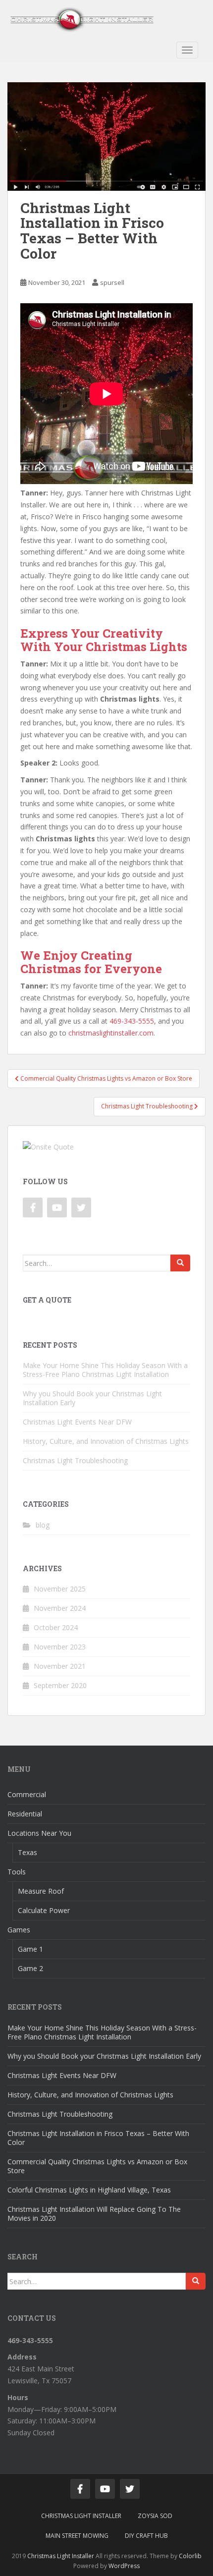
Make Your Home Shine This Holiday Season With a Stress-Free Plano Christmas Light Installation (105, 1370)
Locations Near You (39, 1833)
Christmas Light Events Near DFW (77, 1422)
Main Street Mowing (77, 2536)
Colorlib (190, 2556)
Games (19, 1930)
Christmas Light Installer (81, 2516)
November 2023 (60, 1647)
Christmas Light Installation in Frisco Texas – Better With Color (98, 2138)
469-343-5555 (132, 1021)
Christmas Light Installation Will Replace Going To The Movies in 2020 (94, 2214)
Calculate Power (44, 1910)
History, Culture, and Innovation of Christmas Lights (106, 1441)
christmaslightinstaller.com (111, 1033)
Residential (25, 1814)
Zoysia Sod (155, 2516)
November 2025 (60, 1589)
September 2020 (60, 1685)
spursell (112, 282)
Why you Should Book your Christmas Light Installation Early (92, 1398)
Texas (27, 1852)
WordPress (124, 2566)
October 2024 (56, 1627)
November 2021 (60, 1666)
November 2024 (60, 1608)
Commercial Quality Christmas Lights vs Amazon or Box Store (97, 2166)
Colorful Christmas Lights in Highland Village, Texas (89, 2190)
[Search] (180, 1263)
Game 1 (30, 1949)
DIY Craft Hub (146, 2536)
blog (43, 1525)
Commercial (27, 1794)
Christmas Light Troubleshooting (75, 1460)
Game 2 (30, 1968)
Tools (17, 1872)
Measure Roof (41, 1891)
